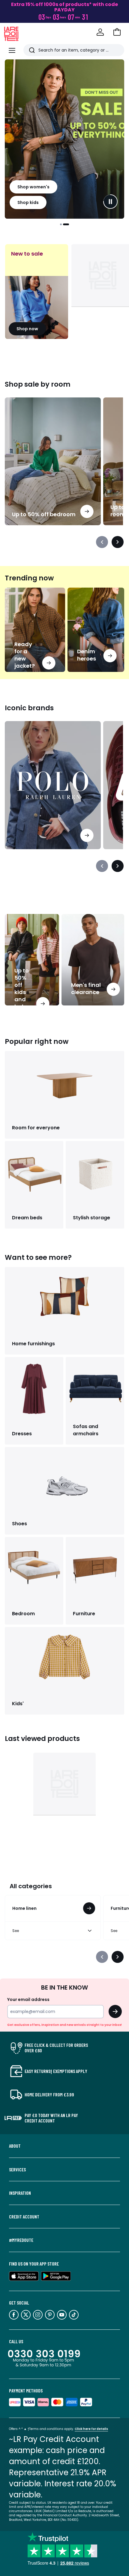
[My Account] (100, 32)
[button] (117, 32)
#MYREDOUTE (21, 2240)
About (15, 2146)
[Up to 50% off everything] (64, 139)
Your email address (28, 1999)
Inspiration (20, 2193)
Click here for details (91, 2429)
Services (17, 2170)
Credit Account (24, 2217)
